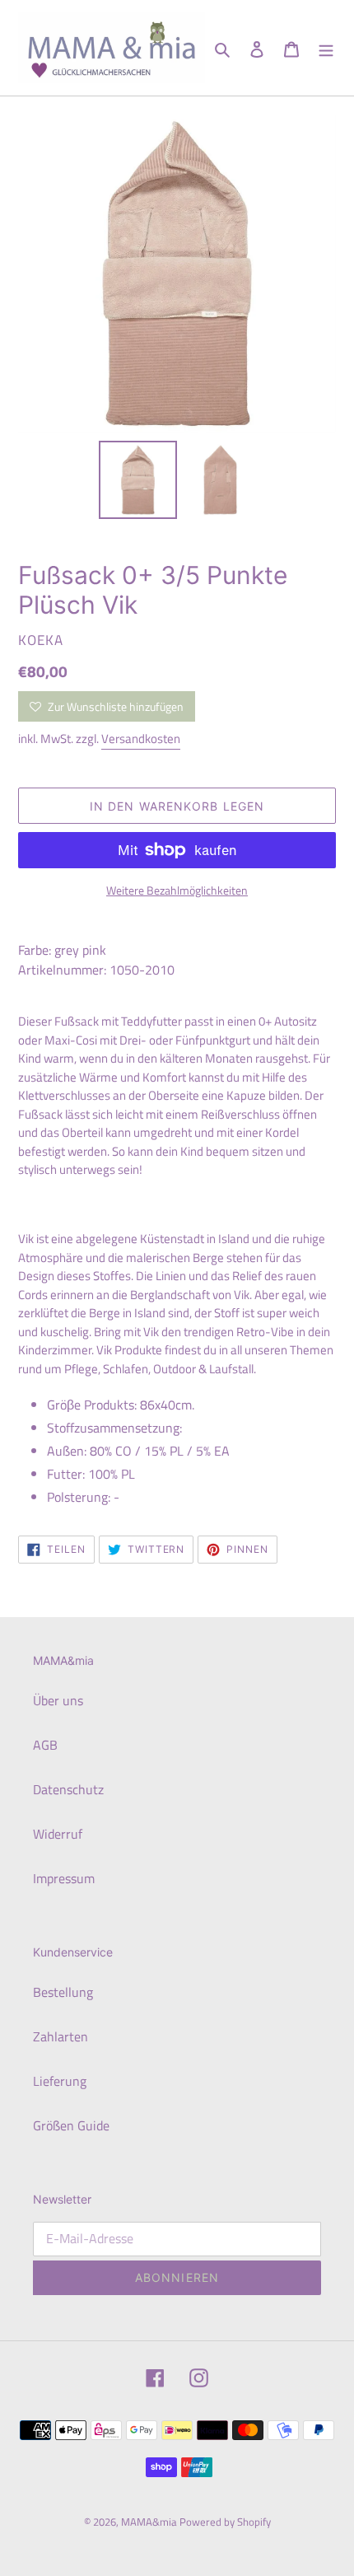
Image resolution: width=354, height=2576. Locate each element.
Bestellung (63, 1992)
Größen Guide (71, 2125)
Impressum (64, 1878)
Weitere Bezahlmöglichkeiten (177, 890)
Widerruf (58, 1834)
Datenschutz (68, 1789)
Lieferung (60, 2081)
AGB (45, 1745)
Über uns (58, 1700)
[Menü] (326, 48)
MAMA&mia (150, 2522)
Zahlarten (61, 2036)
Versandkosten (141, 739)
